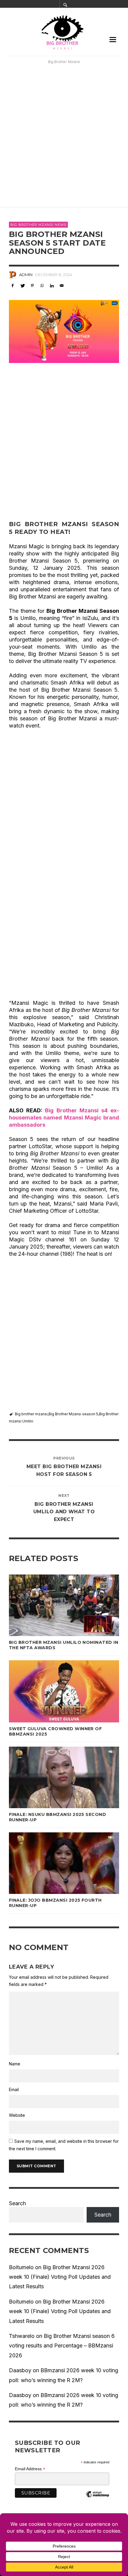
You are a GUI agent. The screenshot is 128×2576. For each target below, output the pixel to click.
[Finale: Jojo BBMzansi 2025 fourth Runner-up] (54, 1863)
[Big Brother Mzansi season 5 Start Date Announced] (64, 331)
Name (15, 2064)
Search (17, 2203)
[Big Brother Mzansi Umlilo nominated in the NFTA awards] (54, 1605)
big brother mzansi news (38, 225)
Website (17, 2115)
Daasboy (20, 2370)
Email (14, 2089)
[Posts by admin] (13, 275)
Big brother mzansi (31, 1414)
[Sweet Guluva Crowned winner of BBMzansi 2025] (54, 1691)
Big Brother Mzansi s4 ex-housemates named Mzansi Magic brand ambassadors (64, 1118)
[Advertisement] (64, 136)
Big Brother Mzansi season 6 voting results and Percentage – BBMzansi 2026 (62, 2346)
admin (26, 275)
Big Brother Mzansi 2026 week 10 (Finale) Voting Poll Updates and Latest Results (60, 2277)
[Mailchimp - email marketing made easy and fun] (97, 2499)
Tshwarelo (22, 2336)
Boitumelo (21, 2267)
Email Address (30, 2469)
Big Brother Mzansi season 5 (73, 1414)
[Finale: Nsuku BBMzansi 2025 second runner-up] (54, 1777)
